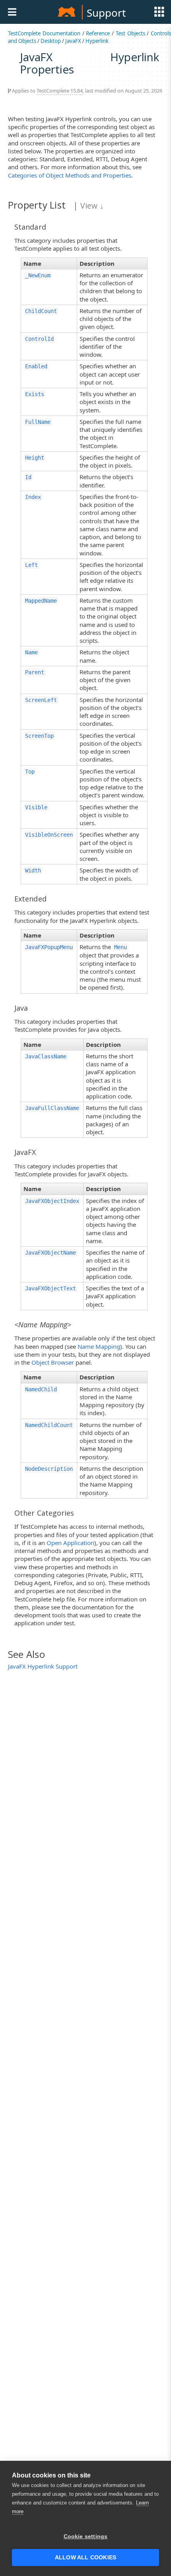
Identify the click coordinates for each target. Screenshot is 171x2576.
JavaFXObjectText (51, 1288)
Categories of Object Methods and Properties (70, 175)
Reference (98, 33)
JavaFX (73, 41)
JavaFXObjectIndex (52, 1201)
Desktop (51, 41)
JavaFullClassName (52, 1108)
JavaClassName (46, 1056)
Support (106, 13)
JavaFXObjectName (51, 1253)
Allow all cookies (85, 2558)
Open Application (70, 1543)
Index (33, 497)
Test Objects (130, 33)
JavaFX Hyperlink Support (43, 1666)
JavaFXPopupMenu (49, 947)
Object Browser (53, 1362)
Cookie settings (86, 2536)
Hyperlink (97, 41)
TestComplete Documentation (44, 33)
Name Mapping (99, 1346)
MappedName (41, 601)
